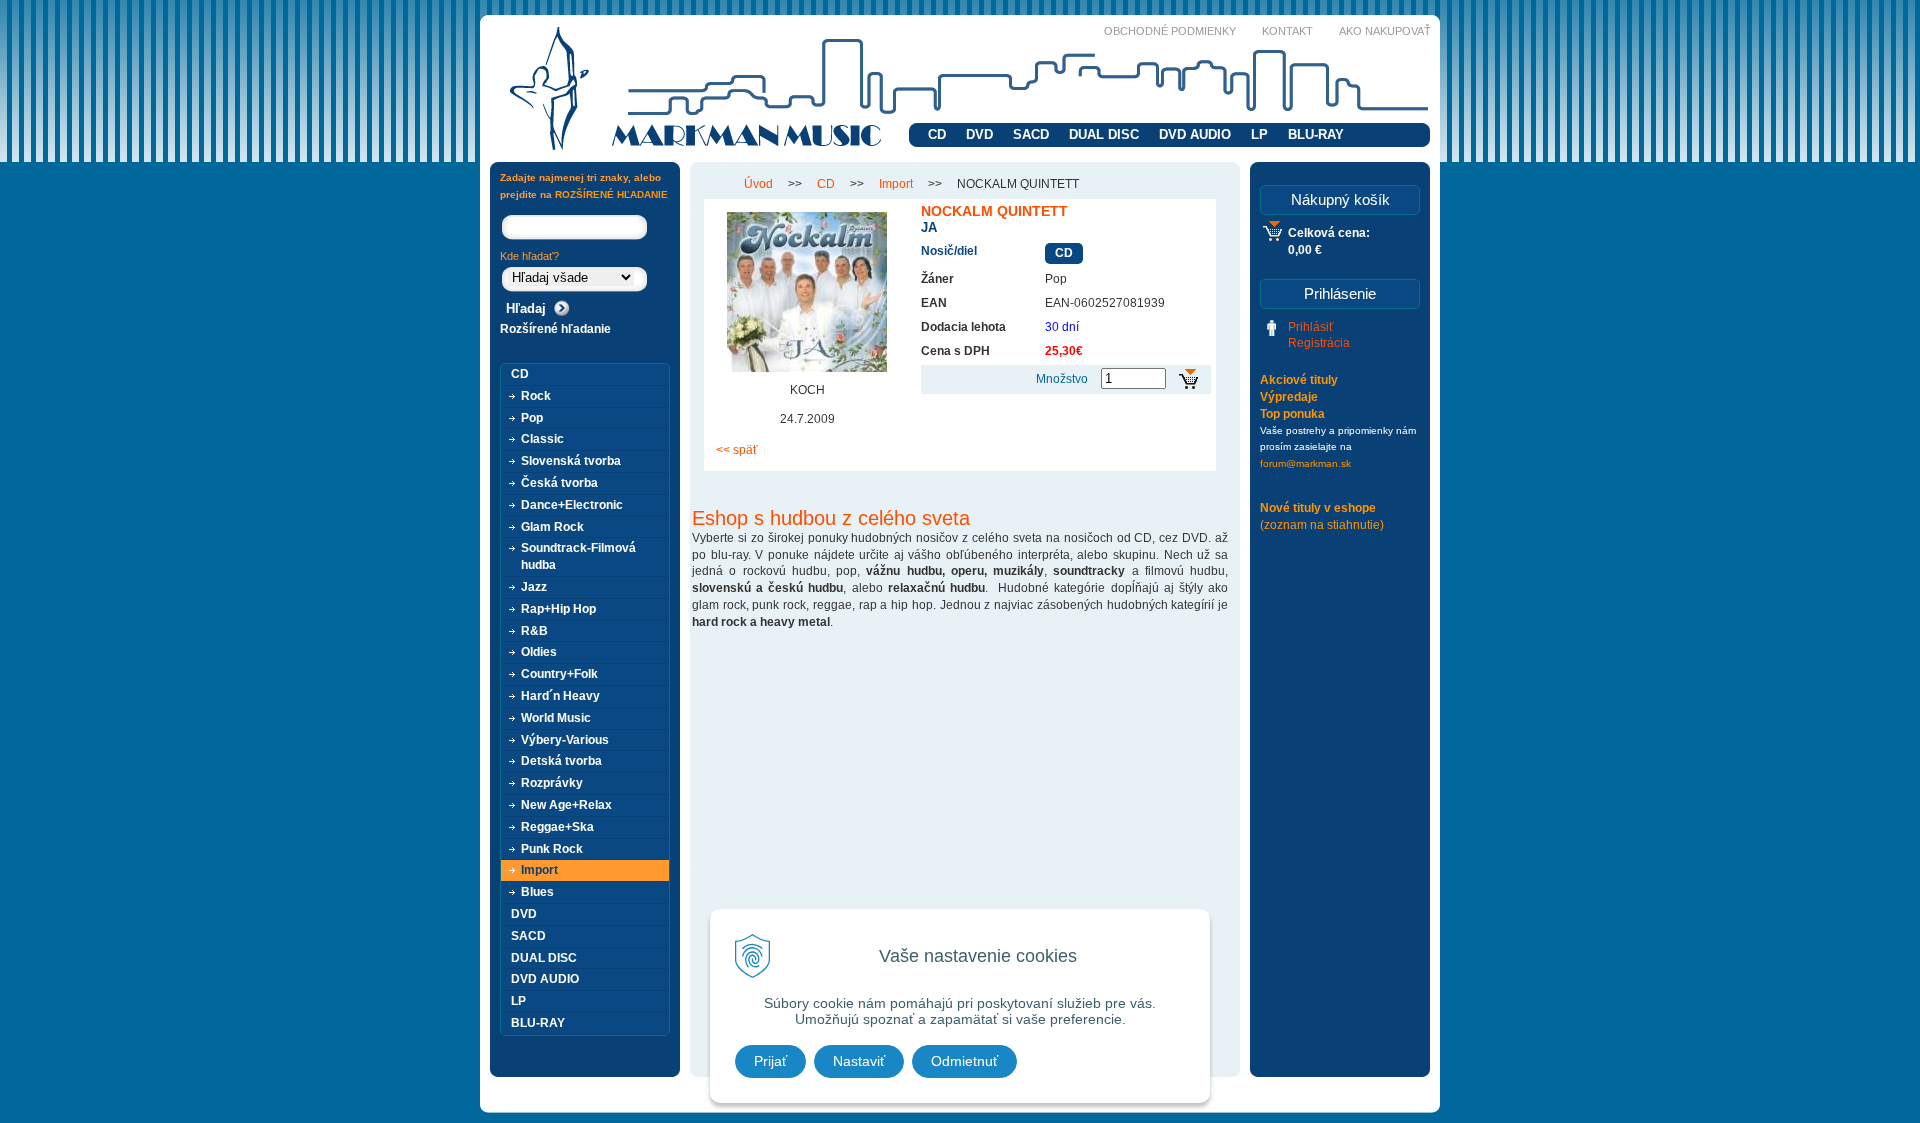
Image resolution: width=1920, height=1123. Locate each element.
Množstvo (1062, 379)
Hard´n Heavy (560, 696)
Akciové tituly (1299, 380)
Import (896, 184)
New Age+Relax (566, 805)
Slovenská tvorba (571, 461)
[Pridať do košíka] (1188, 379)
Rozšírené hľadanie (555, 329)
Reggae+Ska (557, 827)
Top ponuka (1292, 414)
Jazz (534, 587)
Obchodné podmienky (1170, 31)
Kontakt (1287, 31)
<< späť (737, 450)
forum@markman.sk (1305, 463)
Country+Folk (559, 674)
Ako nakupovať (1385, 31)
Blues (537, 892)
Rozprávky (552, 783)
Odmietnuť (964, 1061)
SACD (1031, 134)
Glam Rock (552, 527)
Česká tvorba (559, 483)
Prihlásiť (1311, 327)
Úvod (758, 184)
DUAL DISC (1104, 134)
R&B (534, 631)
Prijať (770, 1061)
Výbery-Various (565, 740)
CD (937, 134)
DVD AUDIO (1195, 134)
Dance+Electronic (572, 505)
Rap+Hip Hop (558, 609)
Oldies (539, 652)
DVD (979, 134)
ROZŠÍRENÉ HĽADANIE (611, 194)
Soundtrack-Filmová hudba (578, 556)
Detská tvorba (561, 761)
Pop (532, 418)
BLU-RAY (1316, 134)
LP (1259, 134)
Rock (536, 396)
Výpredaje (1289, 397)
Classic (542, 439)
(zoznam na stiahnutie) (1322, 525)
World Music (556, 718)
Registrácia (1319, 343)
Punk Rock (552, 849)
